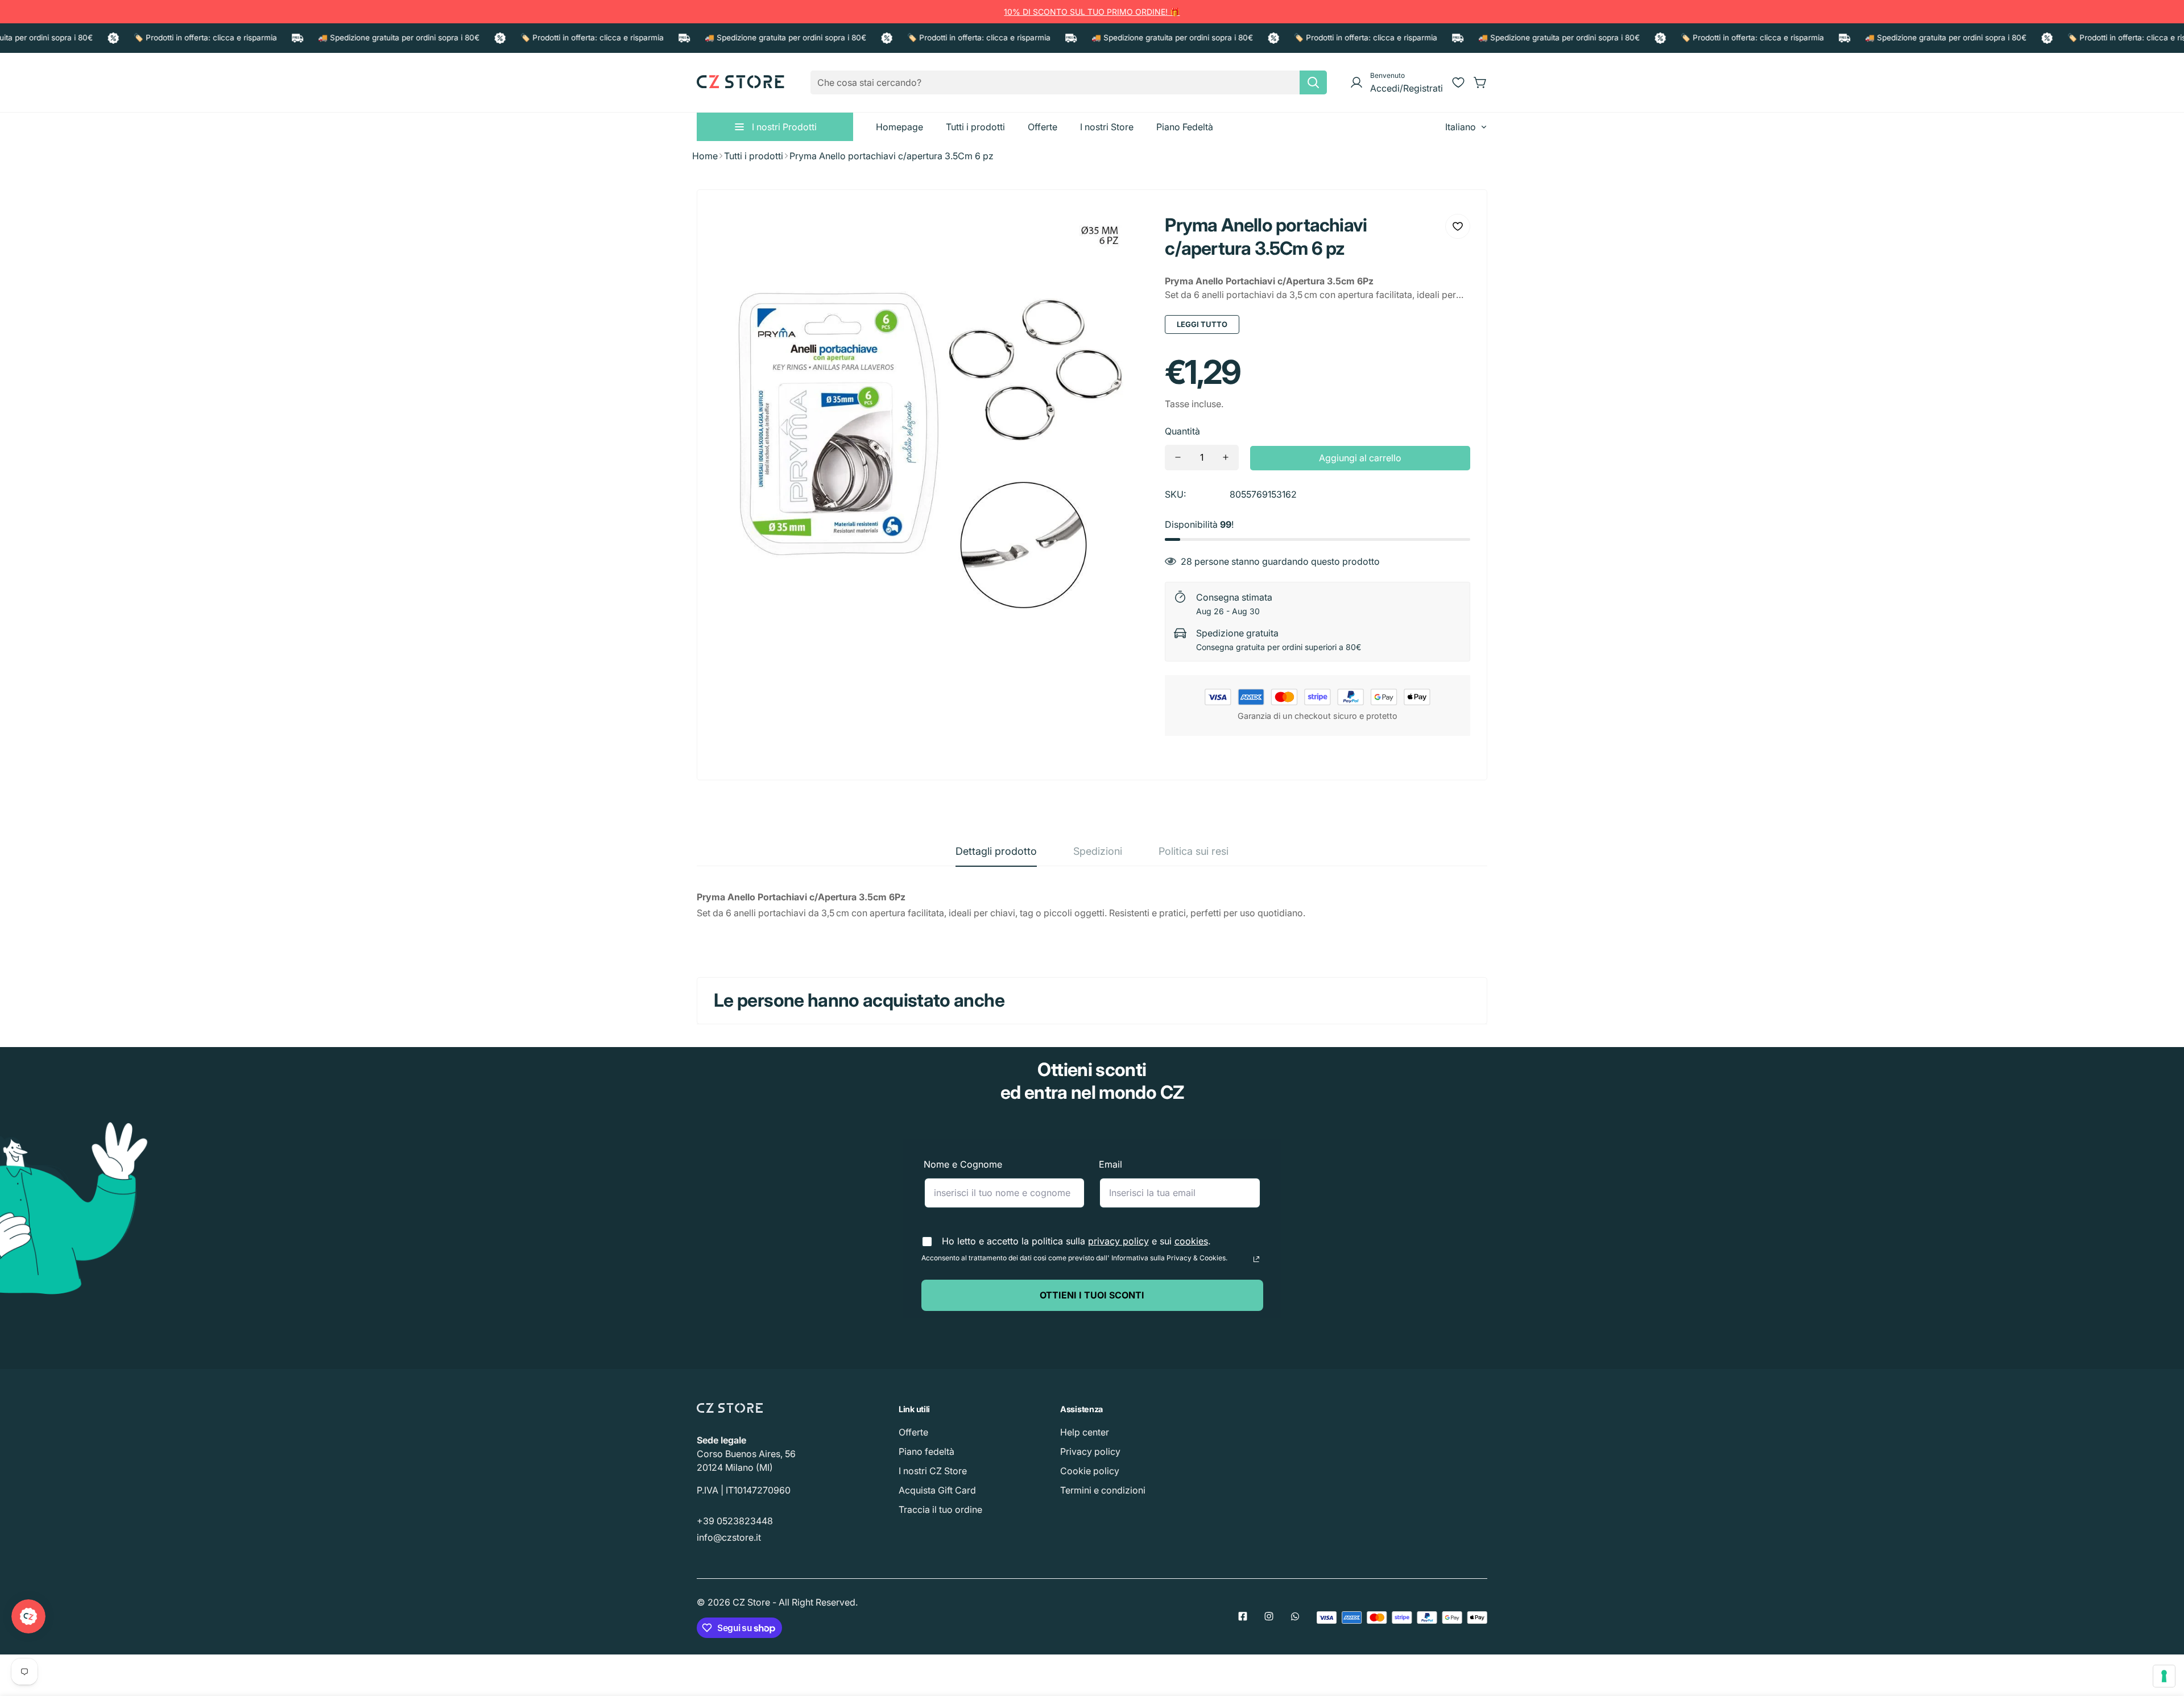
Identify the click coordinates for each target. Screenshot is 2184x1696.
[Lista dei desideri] (1458, 82)
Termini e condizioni (1103, 1490)
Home (705, 156)
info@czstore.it (729, 1537)
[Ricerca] (1313, 82)
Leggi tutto (1202, 324)
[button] (1480, 82)
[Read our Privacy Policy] (1256, 1259)
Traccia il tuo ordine (940, 1509)
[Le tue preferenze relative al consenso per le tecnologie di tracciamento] (2164, 1676)
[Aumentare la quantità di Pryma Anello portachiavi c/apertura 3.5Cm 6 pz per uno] (1226, 458)
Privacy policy (1090, 1451)
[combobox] (1069, 82)
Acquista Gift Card (937, 1490)
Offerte (913, 1432)
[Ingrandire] (1124, 231)
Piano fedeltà (926, 1451)
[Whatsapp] (1295, 1616)
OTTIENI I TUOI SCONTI (1092, 1295)
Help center (1085, 1432)
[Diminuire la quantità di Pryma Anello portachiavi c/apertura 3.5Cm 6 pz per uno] (1178, 458)
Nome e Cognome (963, 1164)
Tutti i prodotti (754, 156)
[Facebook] (1243, 1616)
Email (1110, 1164)
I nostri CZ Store (933, 1471)
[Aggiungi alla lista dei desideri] (1458, 226)
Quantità (1182, 431)
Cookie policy (1090, 1471)
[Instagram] (1269, 1616)
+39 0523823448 (735, 1521)
